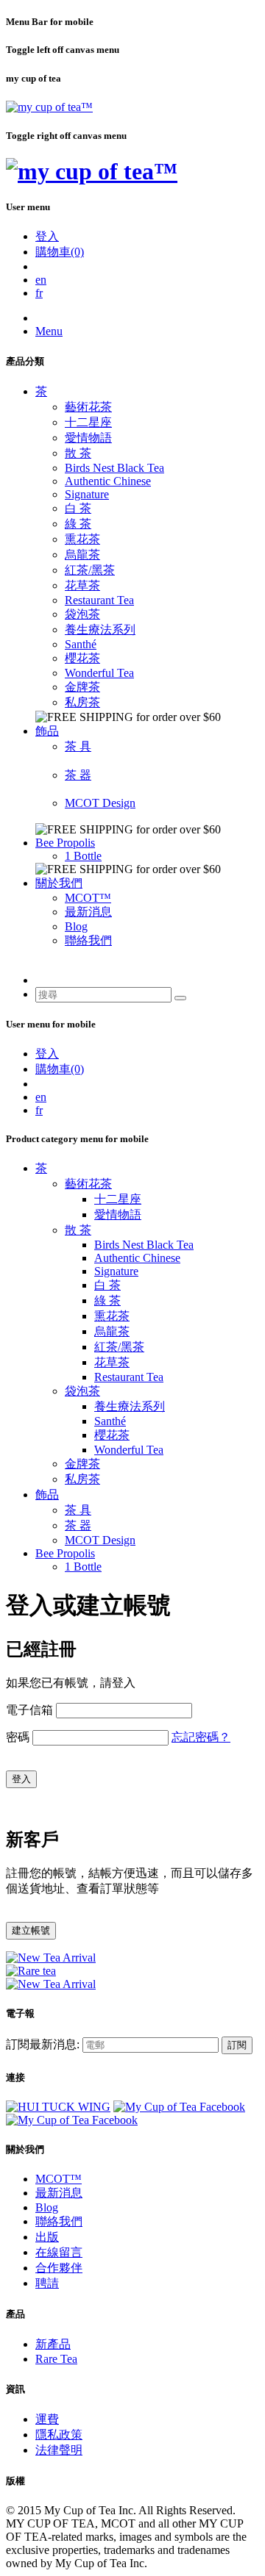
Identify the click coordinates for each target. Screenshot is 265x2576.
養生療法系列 (100, 629)
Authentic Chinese (108, 481)
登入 (47, 236)
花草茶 (82, 585)
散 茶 (78, 453)
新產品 (53, 2344)
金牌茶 (82, 687)
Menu (49, 331)
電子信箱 (29, 1710)
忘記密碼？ (201, 1737)
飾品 (47, 731)
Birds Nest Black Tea (114, 468)
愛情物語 (88, 438)
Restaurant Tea (99, 600)
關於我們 (59, 883)
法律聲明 (59, 2450)
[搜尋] (180, 998)
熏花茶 (82, 539)
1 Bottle (83, 856)
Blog (76, 926)
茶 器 (78, 775)
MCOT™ (88, 898)
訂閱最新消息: (43, 2044)
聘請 (47, 2283)
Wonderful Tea (99, 673)
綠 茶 (78, 524)
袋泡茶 (82, 614)
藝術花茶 (88, 407)
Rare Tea (56, 2359)
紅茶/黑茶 (90, 570)
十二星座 (88, 422)
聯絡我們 (88, 940)
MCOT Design (100, 803)
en (41, 280)
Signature (87, 494)
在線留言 (59, 2252)
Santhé (81, 644)
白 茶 (78, 508)
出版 (47, 2237)
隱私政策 (59, 2435)
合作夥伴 (59, 2268)
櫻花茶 (82, 658)
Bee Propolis (65, 843)
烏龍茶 (82, 555)
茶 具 (78, 746)
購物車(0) (60, 252)
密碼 (18, 1737)
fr (39, 293)
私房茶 (82, 702)
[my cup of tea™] (49, 107)
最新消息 (88, 912)
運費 (47, 2419)
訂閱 (237, 2045)
